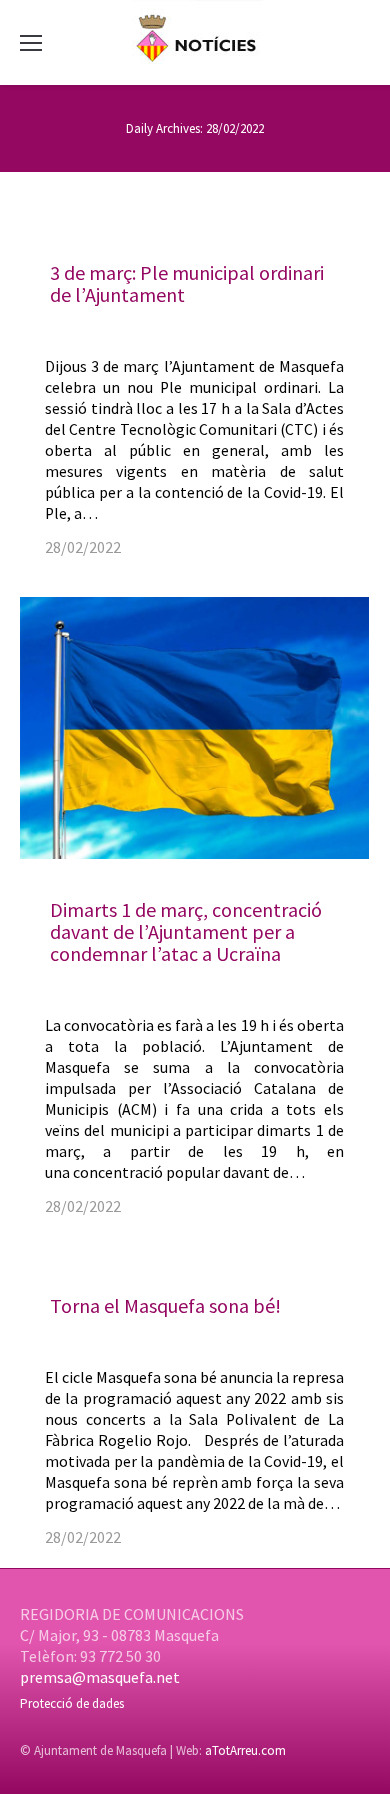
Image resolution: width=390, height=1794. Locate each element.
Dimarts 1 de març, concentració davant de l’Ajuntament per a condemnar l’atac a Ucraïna (186, 931)
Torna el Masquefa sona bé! (165, 1305)
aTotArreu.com (245, 1750)
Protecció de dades (72, 1703)
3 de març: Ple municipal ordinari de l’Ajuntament (187, 283)
